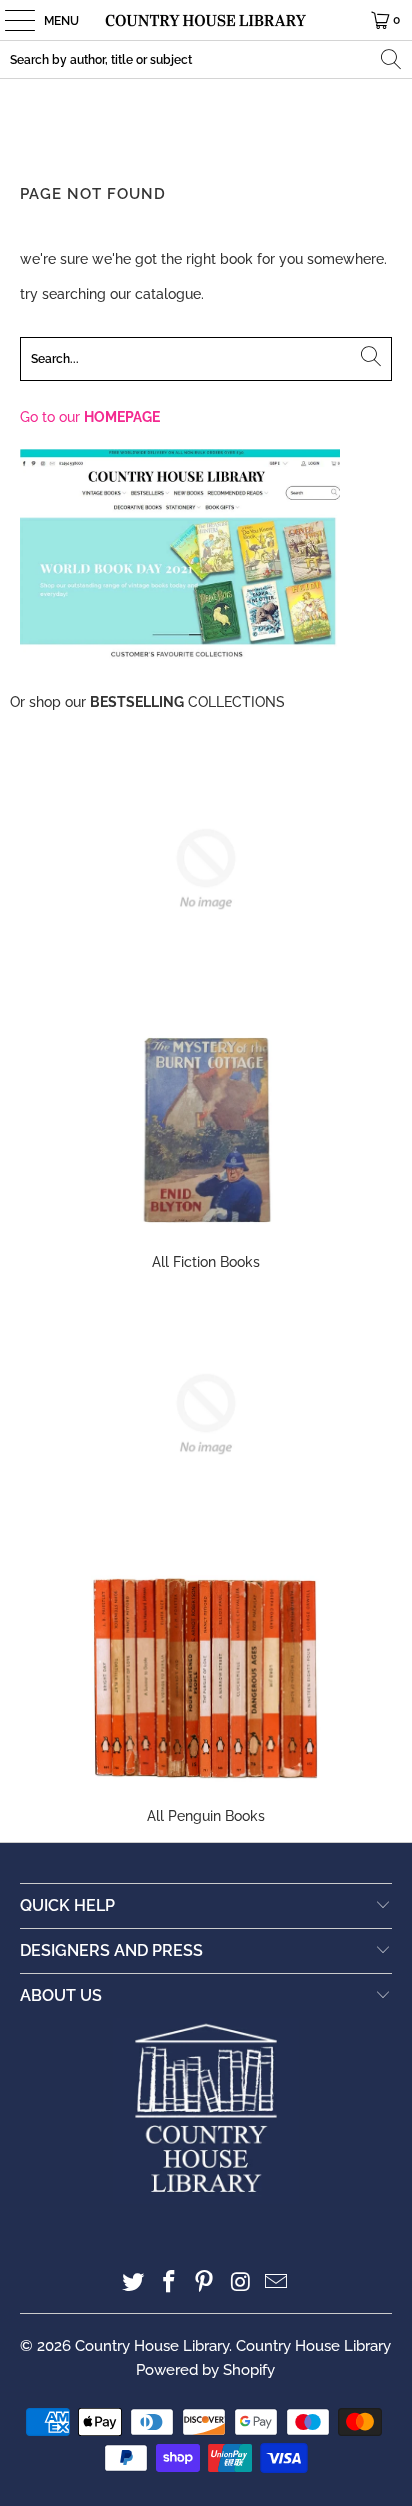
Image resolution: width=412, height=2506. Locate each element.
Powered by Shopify (205, 2370)
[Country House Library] (206, 20)
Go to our (90, 417)
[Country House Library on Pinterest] (205, 2283)
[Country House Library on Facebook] (169, 2283)
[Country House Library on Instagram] (241, 2283)
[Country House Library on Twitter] (134, 2283)
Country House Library (152, 2346)
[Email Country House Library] (277, 2283)
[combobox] (206, 59)
